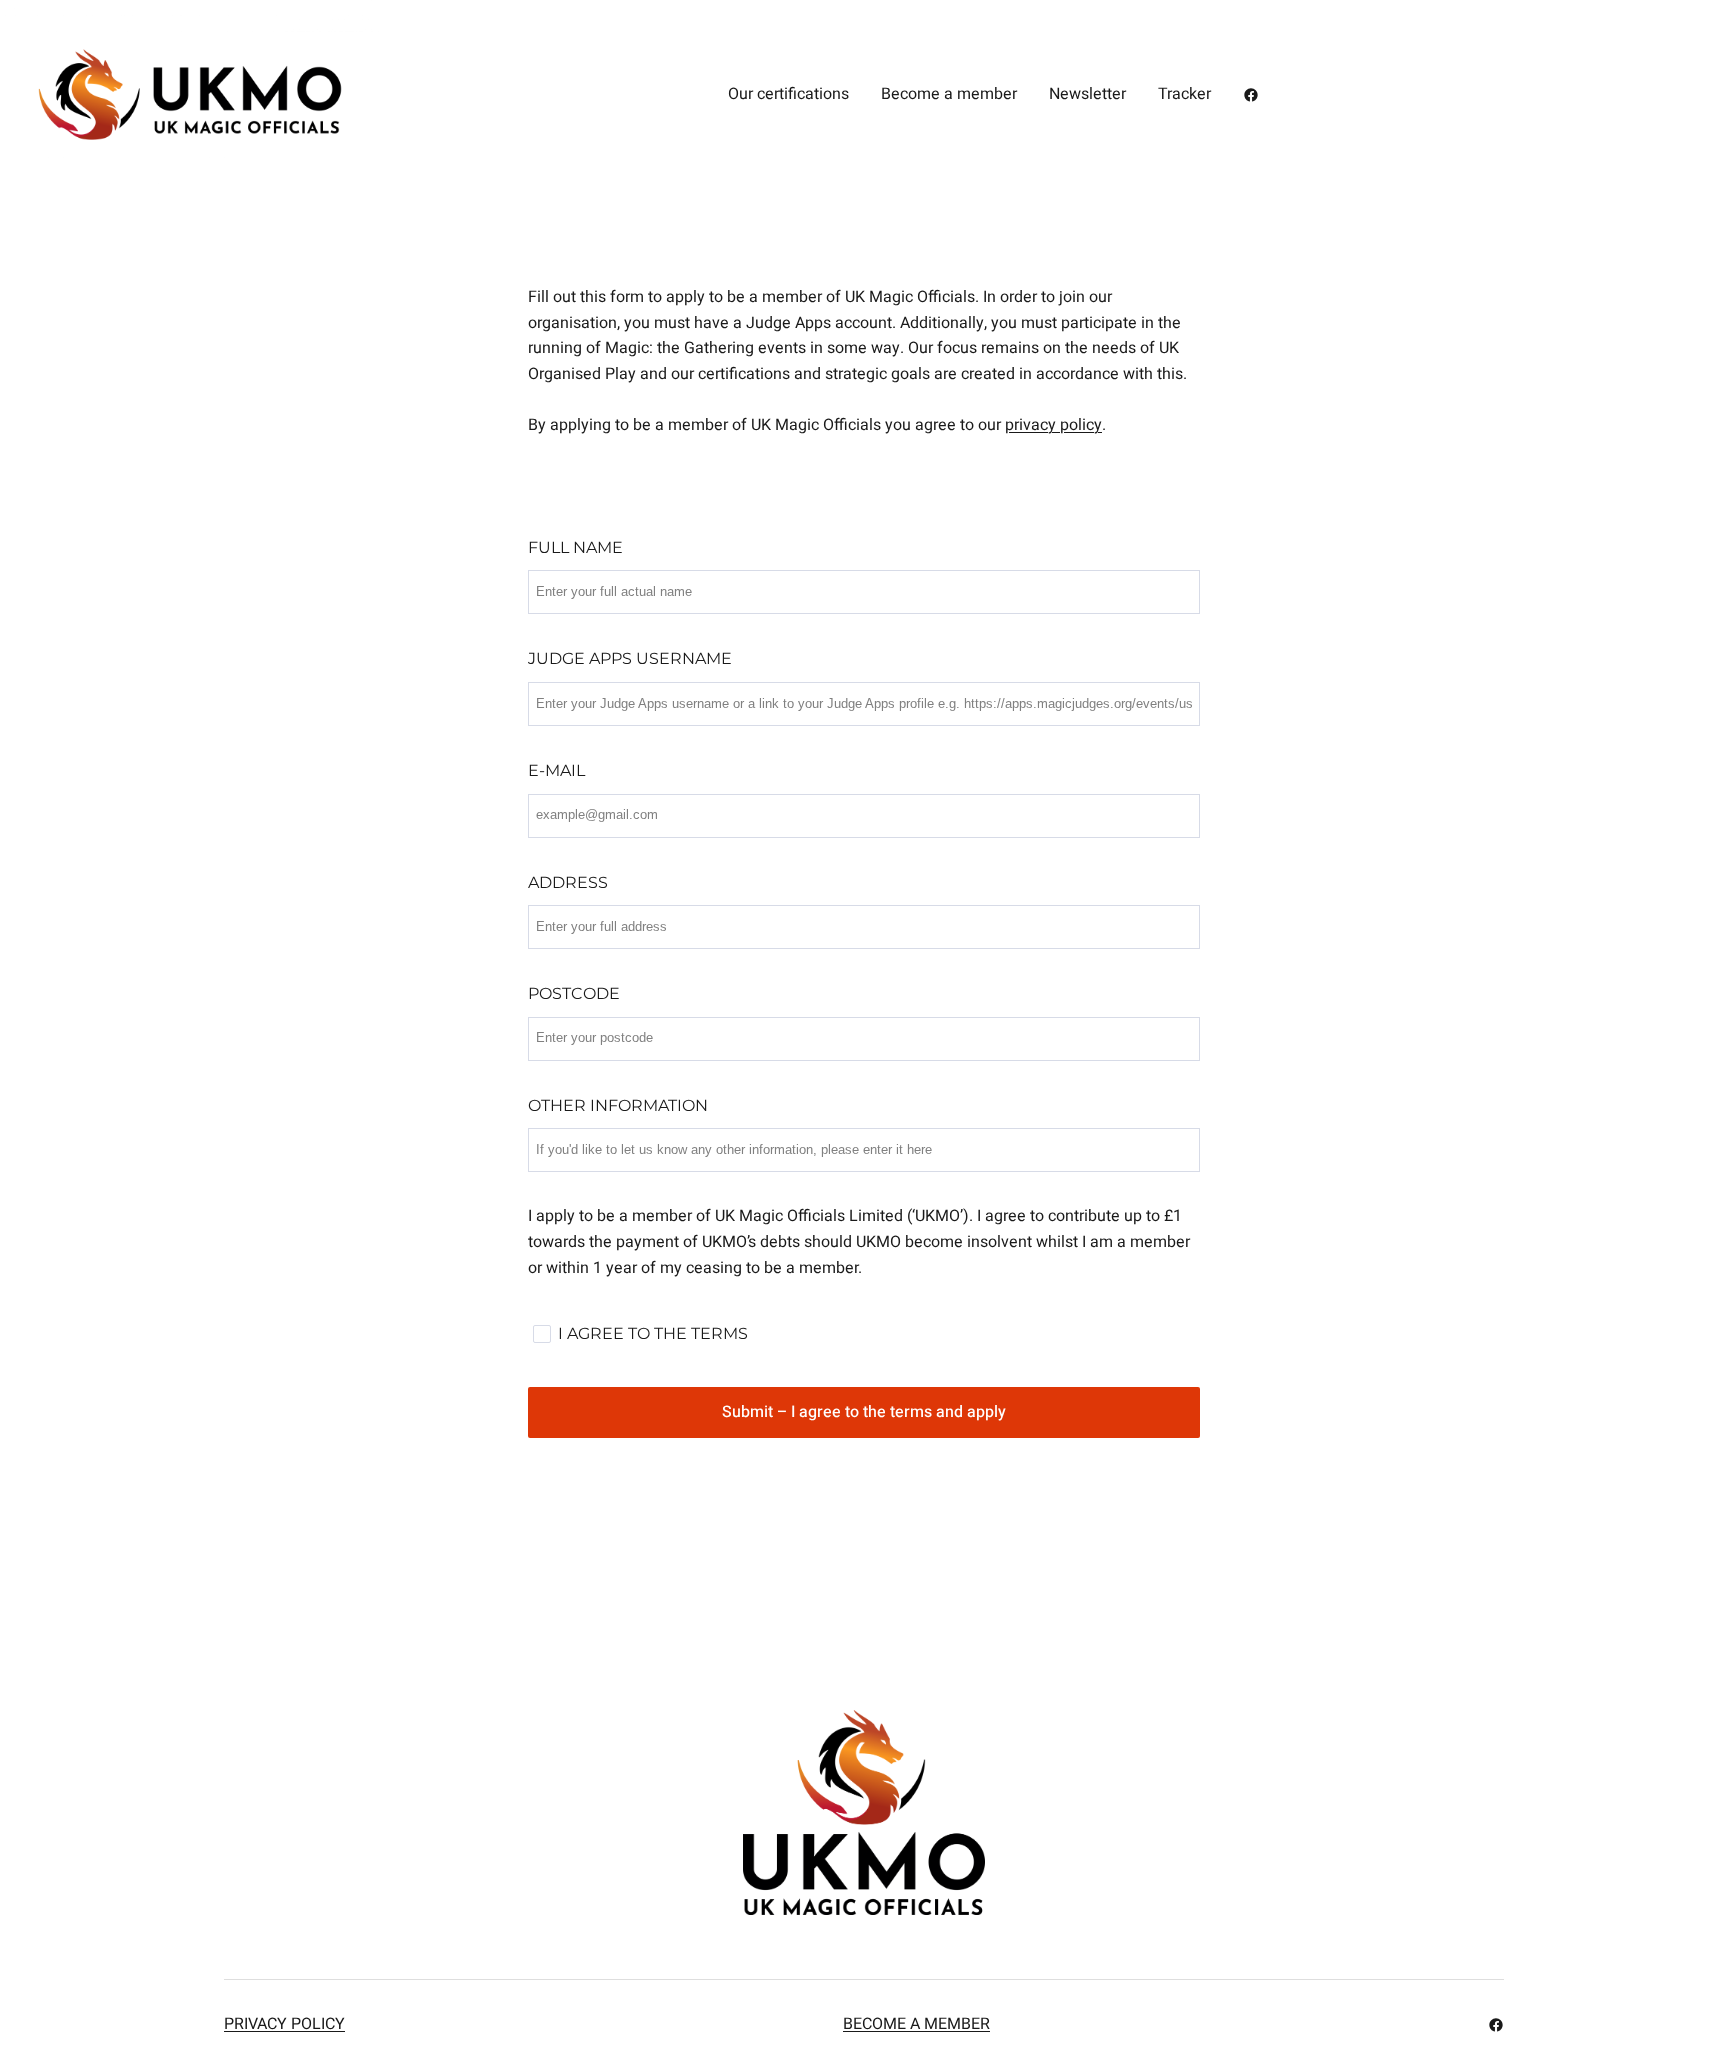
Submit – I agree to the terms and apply (864, 1412)
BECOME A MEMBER (916, 2024)
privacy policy (1053, 425)
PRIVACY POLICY (284, 2024)
